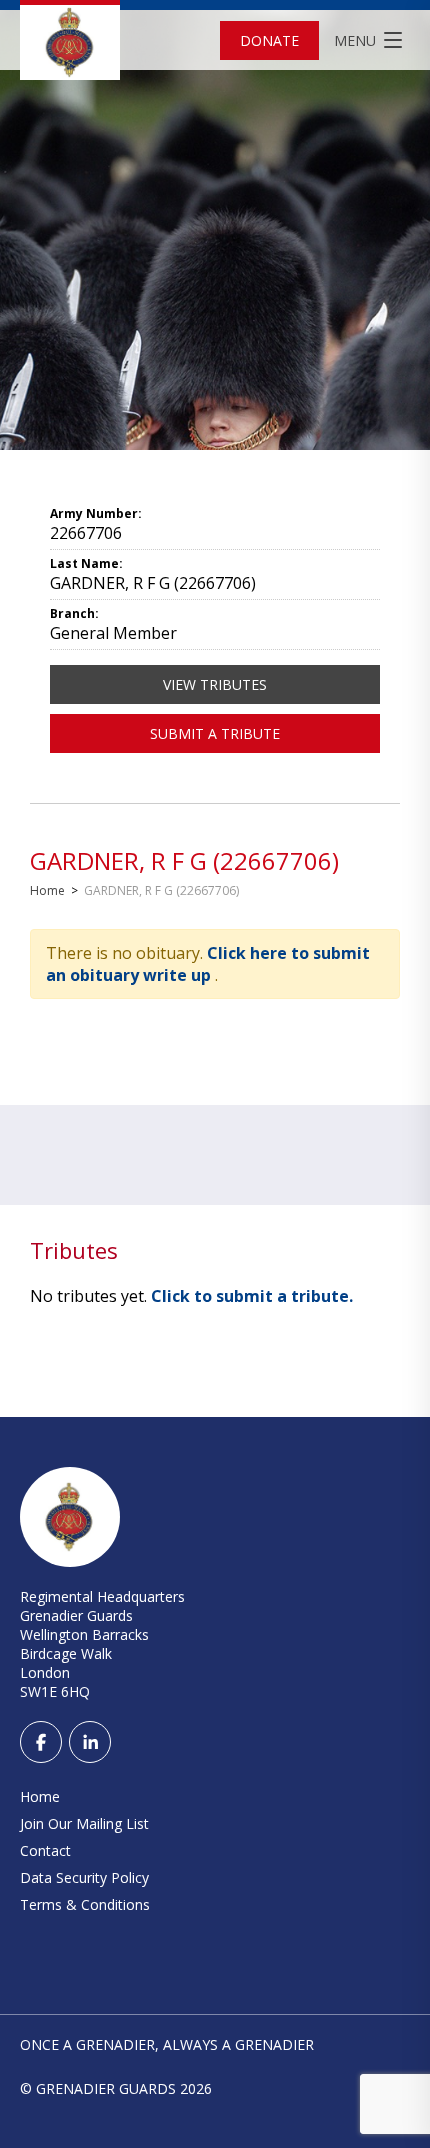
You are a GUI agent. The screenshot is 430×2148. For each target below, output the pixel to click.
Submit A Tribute (215, 733)
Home (47, 890)
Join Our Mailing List (84, 1823)
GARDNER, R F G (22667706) (184, 860)
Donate (269, 40)
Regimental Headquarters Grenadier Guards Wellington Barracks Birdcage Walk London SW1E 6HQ (102, 1644)
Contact (45, 1850)
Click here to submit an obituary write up (208, 964)
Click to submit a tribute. (252, 1296)
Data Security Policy (84, 1877)
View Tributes (215, 684)
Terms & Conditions (85, 1904)
